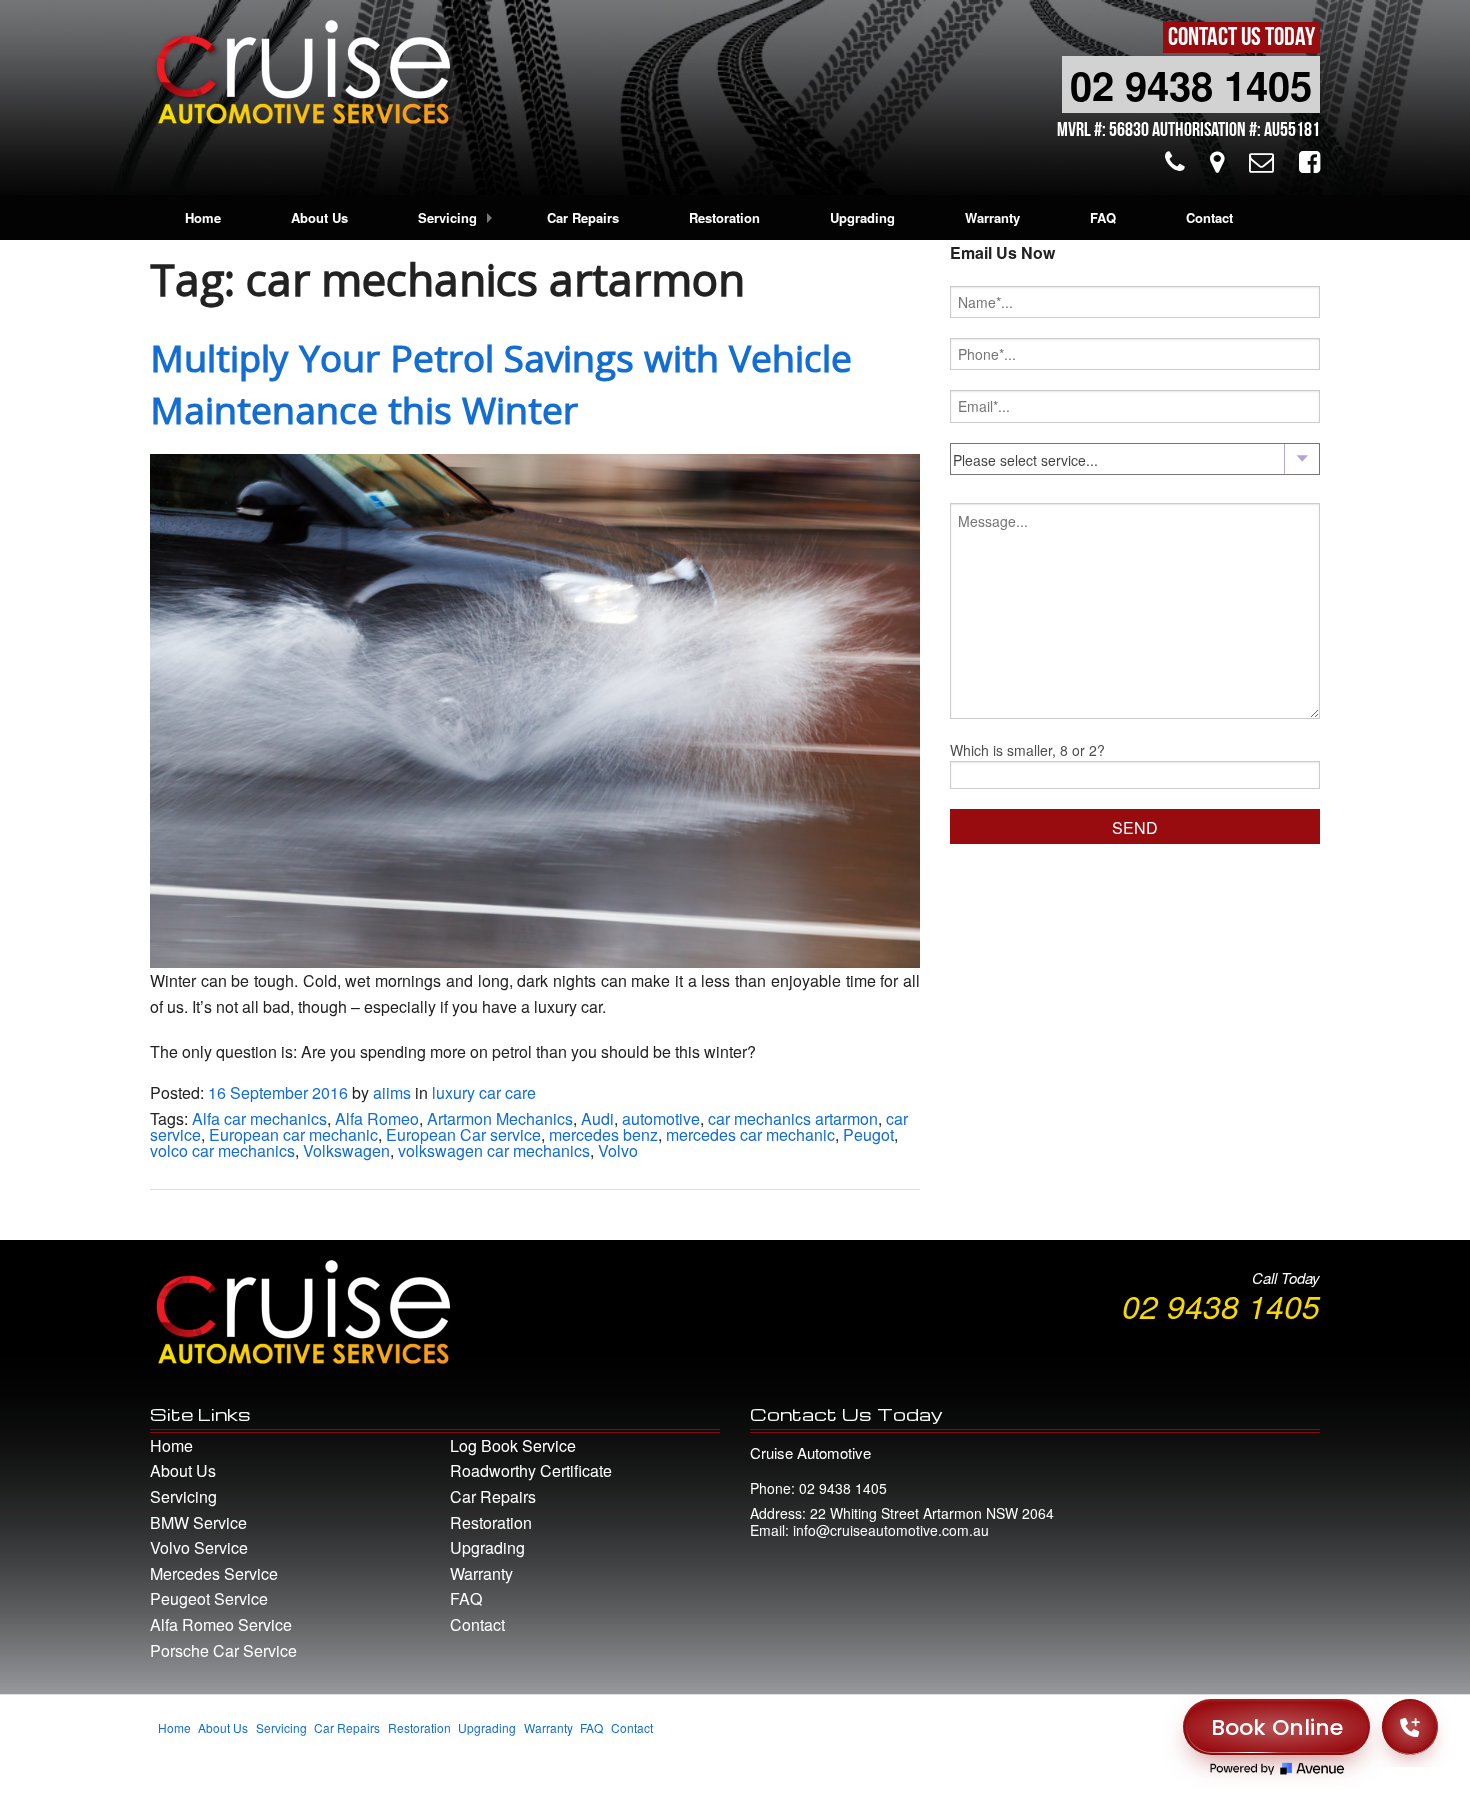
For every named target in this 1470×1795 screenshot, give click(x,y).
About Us (319, 217)
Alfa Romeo (377, 1118)
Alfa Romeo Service (221, 1624)
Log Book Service (513, 1445)
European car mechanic (293, 1134)
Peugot (868, 1134)
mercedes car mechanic (750, 1134)
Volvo (618, 1150)
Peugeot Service (209, 1598)
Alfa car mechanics (259, 1118)
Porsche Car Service (223, 1650)
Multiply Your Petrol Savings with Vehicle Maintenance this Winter (501, 383)
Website (1071, 1737)
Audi (597, 1118)
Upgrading (862, 217)
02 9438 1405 (1191, 84)
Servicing (447, 217)
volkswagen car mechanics (494, 1150)
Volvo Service (199, 1547)
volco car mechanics (222, 1150)
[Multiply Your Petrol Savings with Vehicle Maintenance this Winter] (535, 708)
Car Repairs (583, 217)
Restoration (724, 217)
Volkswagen (346, 1150)
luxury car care (484, 1092)
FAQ (1103, 217)
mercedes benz (603, 1134)
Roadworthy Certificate (531, 1470)
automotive (661, 1118)
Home (203, 217)
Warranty (992, 217)
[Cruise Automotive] (300, 77)
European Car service (463, 1134)
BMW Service (198, 1522)
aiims (392, 1092)
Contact (1209, 217)
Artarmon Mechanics (500, 1118)
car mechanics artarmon (793, 1118)
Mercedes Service (214, 1573)
